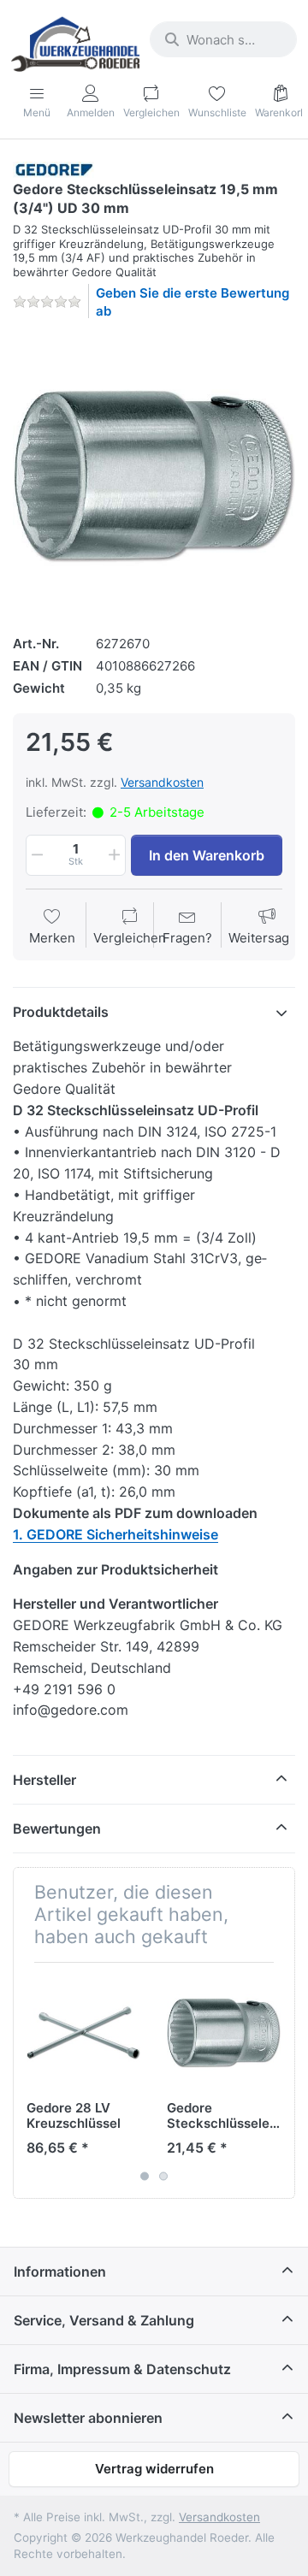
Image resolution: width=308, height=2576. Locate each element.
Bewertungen (57, 1829)
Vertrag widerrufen (154, 2469)
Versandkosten (162, 782)
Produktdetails (61, 1012)
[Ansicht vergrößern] (154, 475)
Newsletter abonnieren (88, 2418)
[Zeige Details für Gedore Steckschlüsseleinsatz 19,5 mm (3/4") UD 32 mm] (224, 2032)
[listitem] (154, 475)
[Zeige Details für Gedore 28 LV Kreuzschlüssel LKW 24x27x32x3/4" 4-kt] (83, 2032)
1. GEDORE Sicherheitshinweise (115, 1534)
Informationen (60, 2272)
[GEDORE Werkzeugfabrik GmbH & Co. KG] (54, 169)
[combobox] (223, 39)
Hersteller (44, 1780)
